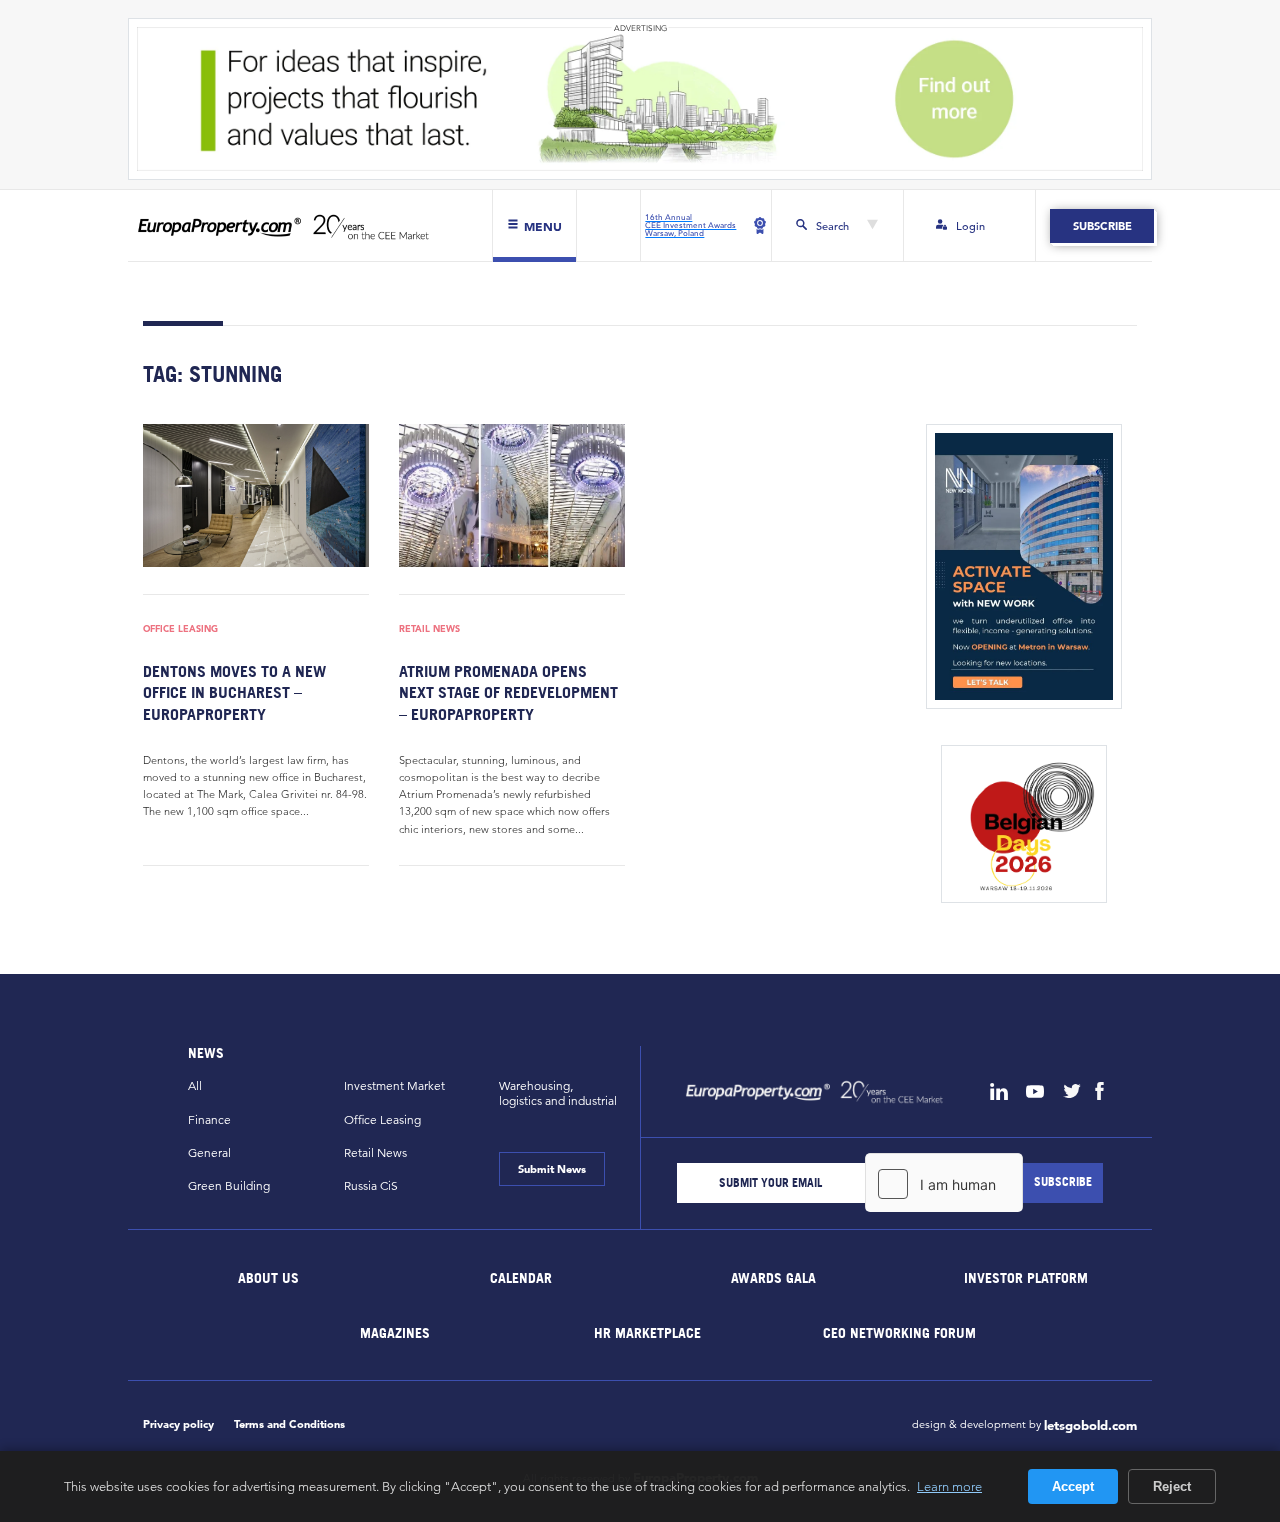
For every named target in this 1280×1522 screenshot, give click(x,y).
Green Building (229, 1185)
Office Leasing (180, 629)
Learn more (949, 1486)
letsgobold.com (1090, 1426)
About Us (269, 1277)
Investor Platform (1026, 1277)
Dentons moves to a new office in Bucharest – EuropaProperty (234, 692)
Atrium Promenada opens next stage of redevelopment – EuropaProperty (508, 692)
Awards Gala (773, 1277)
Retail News (429, 629)
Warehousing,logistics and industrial (558, 1093)
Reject (1172, 1486)
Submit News (552, 1169)
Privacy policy (178, 1424)
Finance (209, 1119)
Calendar (521, 1277)
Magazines (395, 1332)
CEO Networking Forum (899, 1332)
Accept (1073, 1486)
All (195, 1085)
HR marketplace (647, 1332)
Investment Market (394, 1085)
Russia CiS (371, 1185)
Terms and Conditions (289, 1424)
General (209, 1152)
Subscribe (1101, 226)
